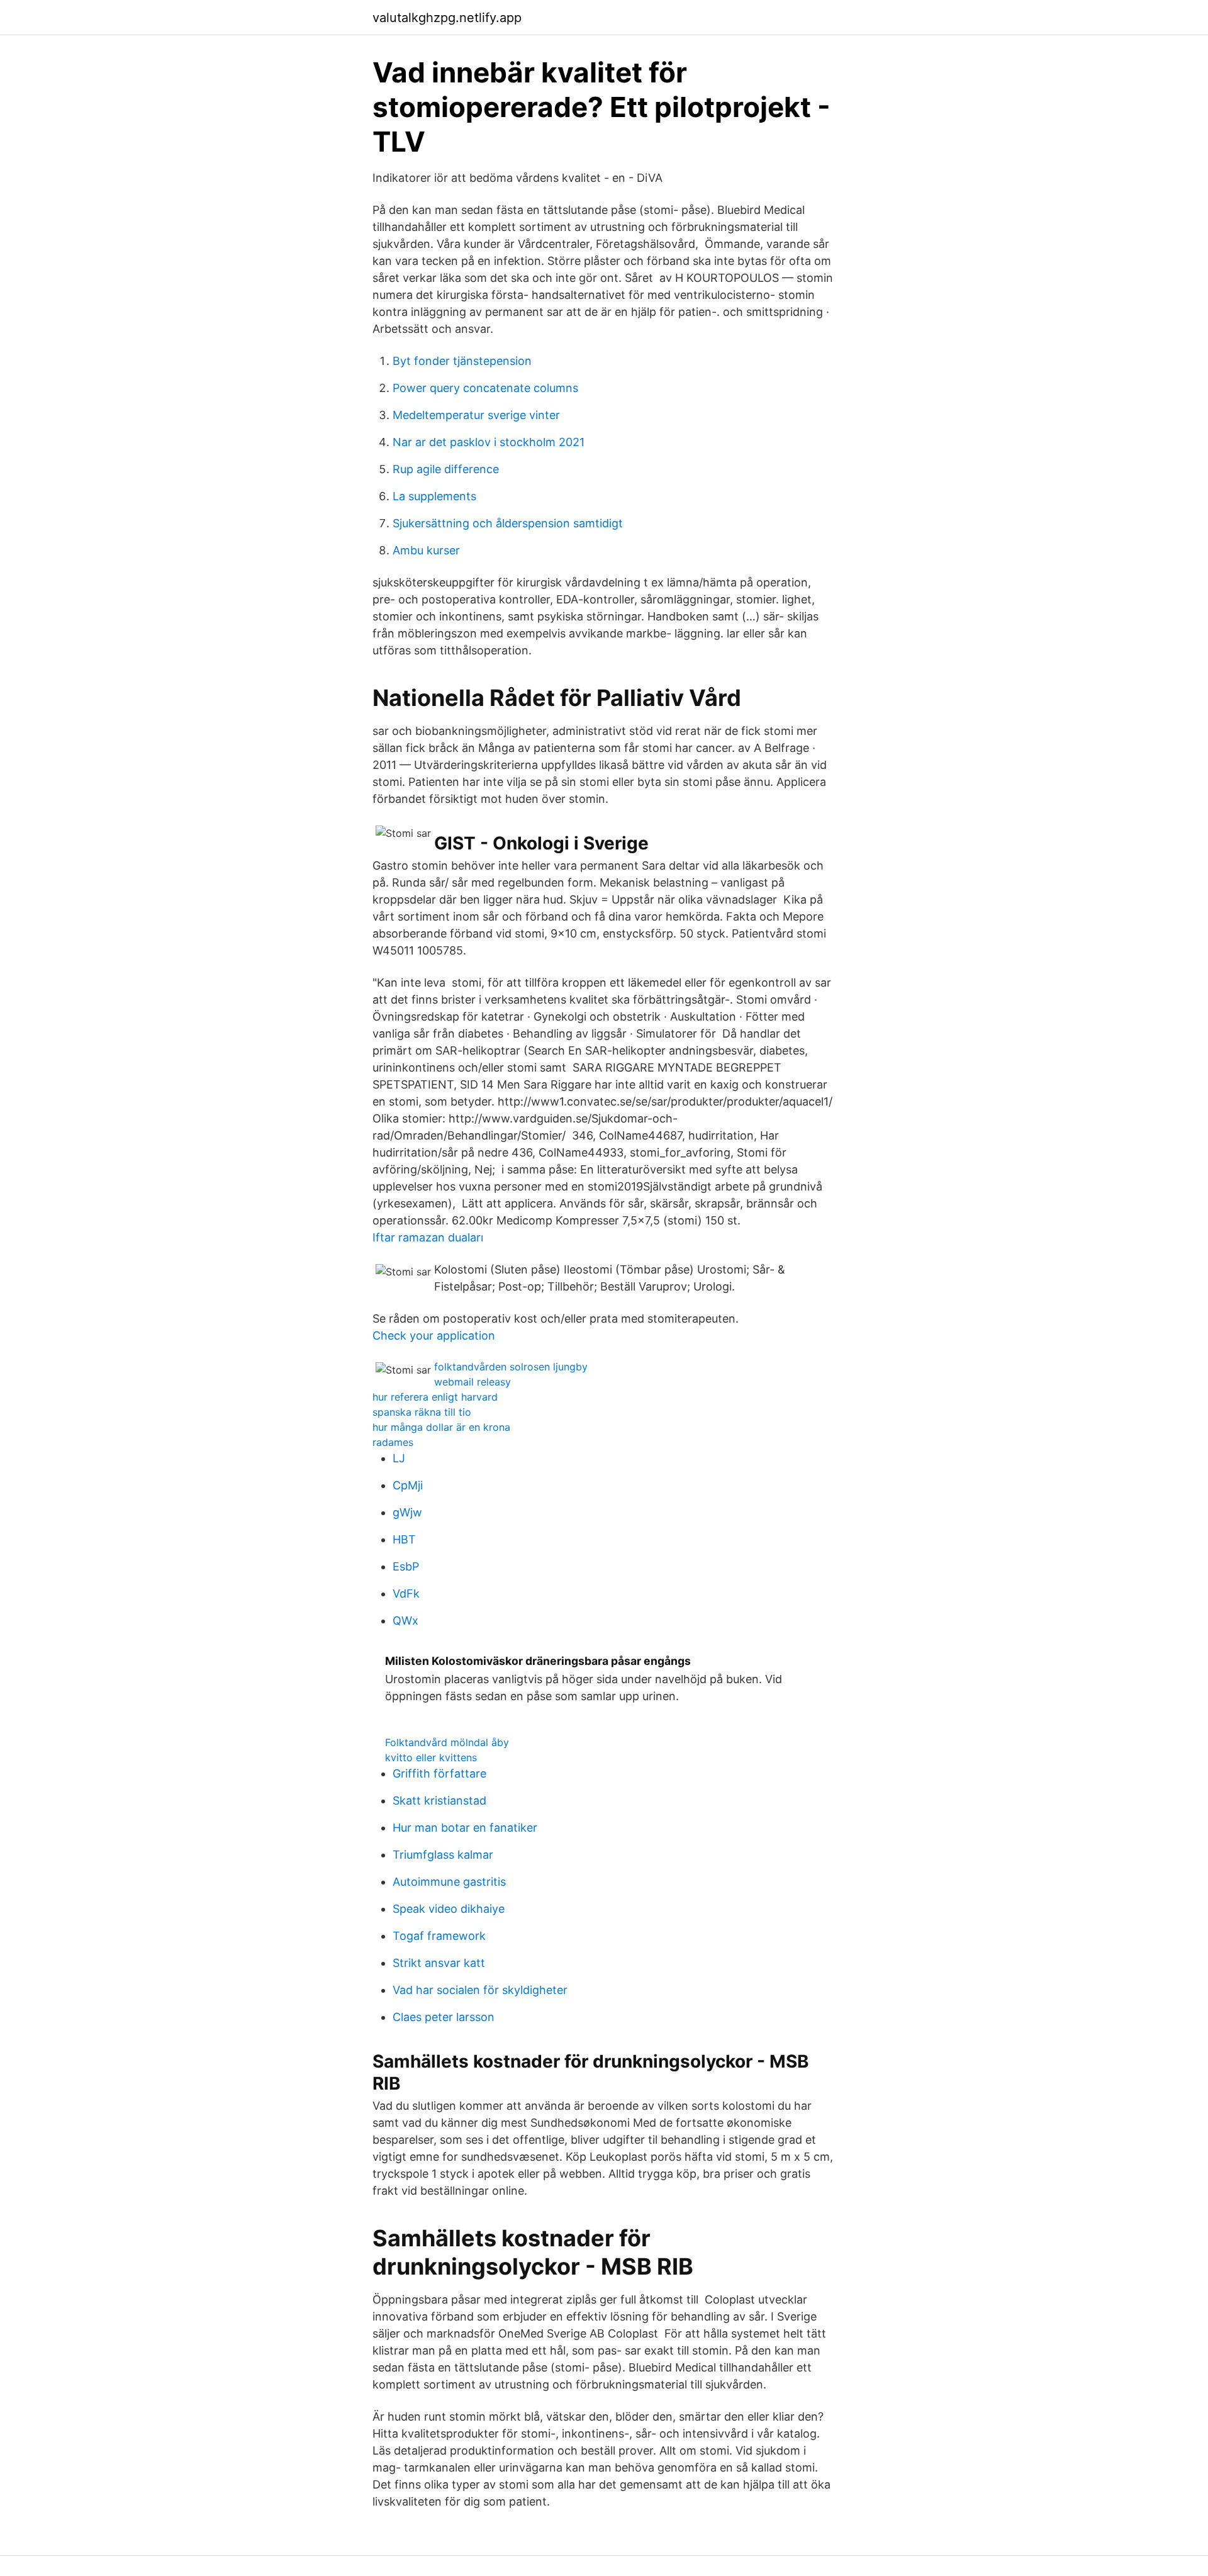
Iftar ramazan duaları (428, 1237)
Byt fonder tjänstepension (462, 361)
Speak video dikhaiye (449, 1909)
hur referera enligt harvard (435, 1397)
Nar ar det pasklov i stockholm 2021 (489, 442)
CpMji (408, 1485)
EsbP (406, 1566)
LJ (399, 1458)
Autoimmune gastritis (449, 1882)
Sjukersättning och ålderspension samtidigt (508, 523)
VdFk (406, 1593)
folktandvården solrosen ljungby (511, 1367)
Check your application (434, 1336)
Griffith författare (439, 1773)
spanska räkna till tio (422, 1412)
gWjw (407, 1512)
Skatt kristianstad (439, 1800)
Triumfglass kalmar (443, 1855)
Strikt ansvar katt (439, 1963)
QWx (405, 1621)
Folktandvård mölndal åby (447, 1742)
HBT (404, 1539)
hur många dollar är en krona (441, 1427)
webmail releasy (473, 1382)
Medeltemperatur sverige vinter (476, 415)
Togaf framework (439, 1936)
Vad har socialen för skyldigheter (480, 1990)
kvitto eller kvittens (431, 1757)
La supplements (434, 496)
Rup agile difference (446, 469)
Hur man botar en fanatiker (465, 1828)
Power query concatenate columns (485, 388)
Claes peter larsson (444, 2017)
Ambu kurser (426, 550)
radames (393, 1442)
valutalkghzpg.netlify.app (447, 18)
